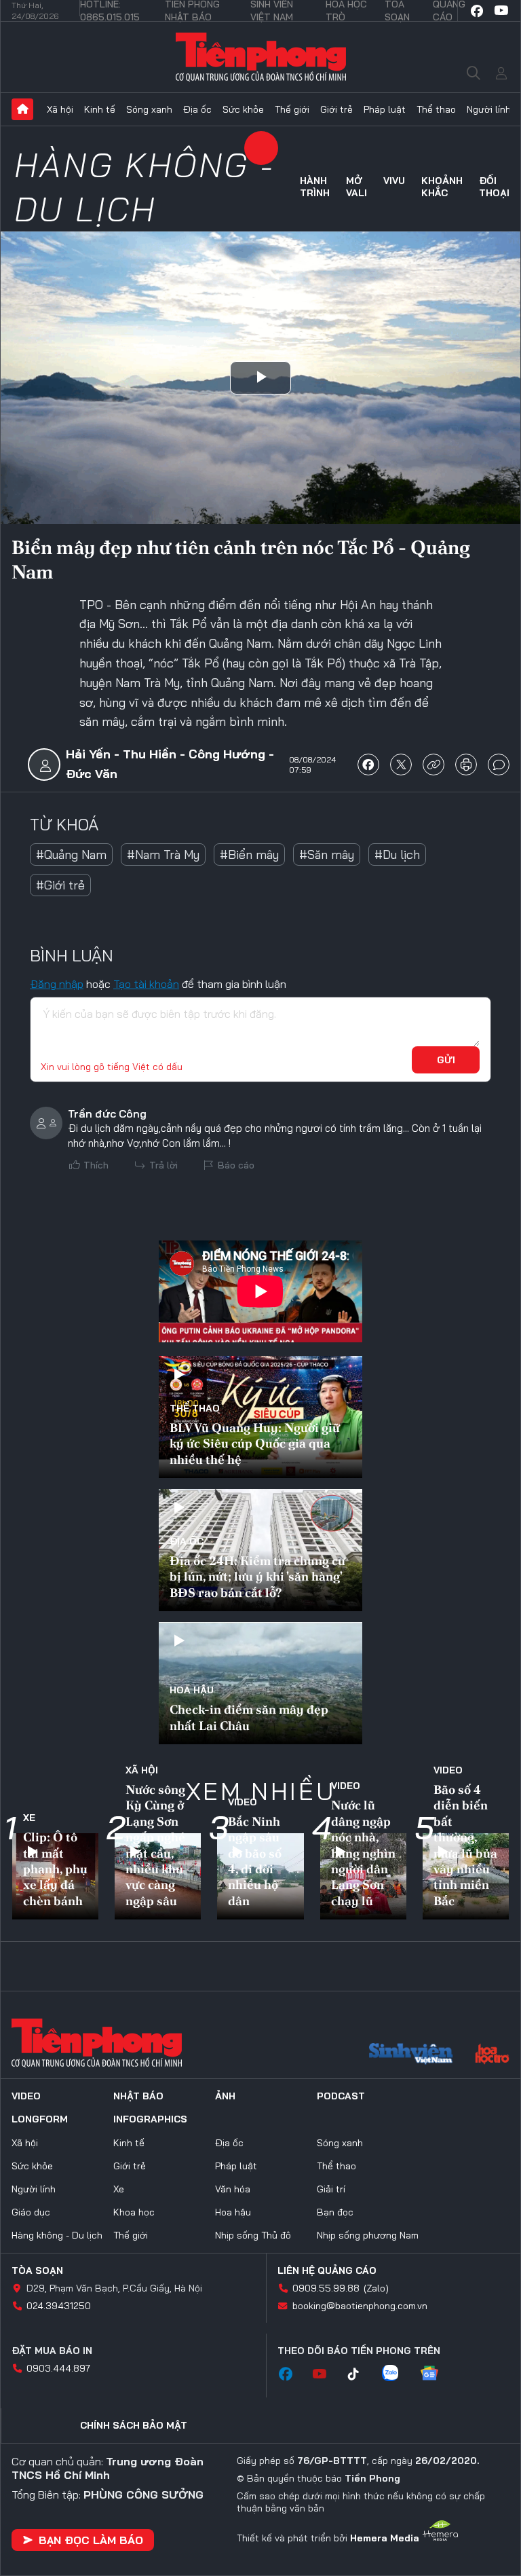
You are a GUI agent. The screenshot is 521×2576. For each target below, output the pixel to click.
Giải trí (331, 2189)
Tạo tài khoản (146, 984)
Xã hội (60, 109)
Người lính (489, 109)
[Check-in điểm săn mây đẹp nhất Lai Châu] (260, 1683)
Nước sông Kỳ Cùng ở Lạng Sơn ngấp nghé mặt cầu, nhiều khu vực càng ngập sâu (155, 1845)
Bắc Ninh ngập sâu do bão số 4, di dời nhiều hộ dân (255, 1861)
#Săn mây (327, 854)
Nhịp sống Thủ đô (253, 2235)
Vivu (394, 181)
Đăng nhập (57, 984)
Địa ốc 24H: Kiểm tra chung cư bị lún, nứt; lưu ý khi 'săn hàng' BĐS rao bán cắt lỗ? (257, 1577)
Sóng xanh (149, 109)
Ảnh (225, 2096)
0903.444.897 (58, 2368)
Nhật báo (138, 2096)
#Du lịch (397, 854)
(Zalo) (376, 2288)
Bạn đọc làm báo (91, 2540)
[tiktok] (360, 2374)
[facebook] (477, 11)
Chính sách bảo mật (134, 2425)
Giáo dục (31, 2212)
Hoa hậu (192, 1690)
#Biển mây (249, 854)
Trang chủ (22, 109)
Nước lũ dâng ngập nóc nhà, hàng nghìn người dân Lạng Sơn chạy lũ (363, 1853)
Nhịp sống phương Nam (368, 2235)
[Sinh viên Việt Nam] (411, 2055)
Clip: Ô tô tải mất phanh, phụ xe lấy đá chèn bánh (55, 1869)
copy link (433, 765)
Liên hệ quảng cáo (327, 2270)
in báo (466, 765)
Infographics (150, 2119)
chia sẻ (368, 765)
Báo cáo (236, 1165)
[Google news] (436, 2374)
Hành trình (315, 187)
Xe (29, 1818)
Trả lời (163, 1165)
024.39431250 (59, 2306)
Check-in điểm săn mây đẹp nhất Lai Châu (249, 1717)
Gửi (446, 1060)
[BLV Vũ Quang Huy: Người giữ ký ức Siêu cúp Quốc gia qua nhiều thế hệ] (260, 1417)
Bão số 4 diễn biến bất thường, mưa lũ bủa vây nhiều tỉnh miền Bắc (465, 1845)
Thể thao (436, 109)
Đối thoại (494, 187)
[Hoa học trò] (492, 2055)
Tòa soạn (37, 2270)
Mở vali (356, 187)
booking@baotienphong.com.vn (360, 2306)
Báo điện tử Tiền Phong (261, 57)
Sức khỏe (243, 109)
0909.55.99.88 (326, 2288)
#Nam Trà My (163, 854)
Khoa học (134, 2212)
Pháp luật (385, 109)
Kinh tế (100, 109)
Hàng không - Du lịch (144, 187)
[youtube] (501, 11)
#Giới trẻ (60, 885)
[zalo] (397, 2374)
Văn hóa (233, 2189)
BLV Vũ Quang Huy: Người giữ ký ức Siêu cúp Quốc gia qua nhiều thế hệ (255, 1443)
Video (243, 1802)
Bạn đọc (335, 2212)
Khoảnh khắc (442, 187)
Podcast (341, 2096)
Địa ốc (197, 109)
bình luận (499, 765)
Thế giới (292, 109)
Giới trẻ (336, 109)
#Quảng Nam (71, 854)
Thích (96, 1165)
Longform (40, 2119)
